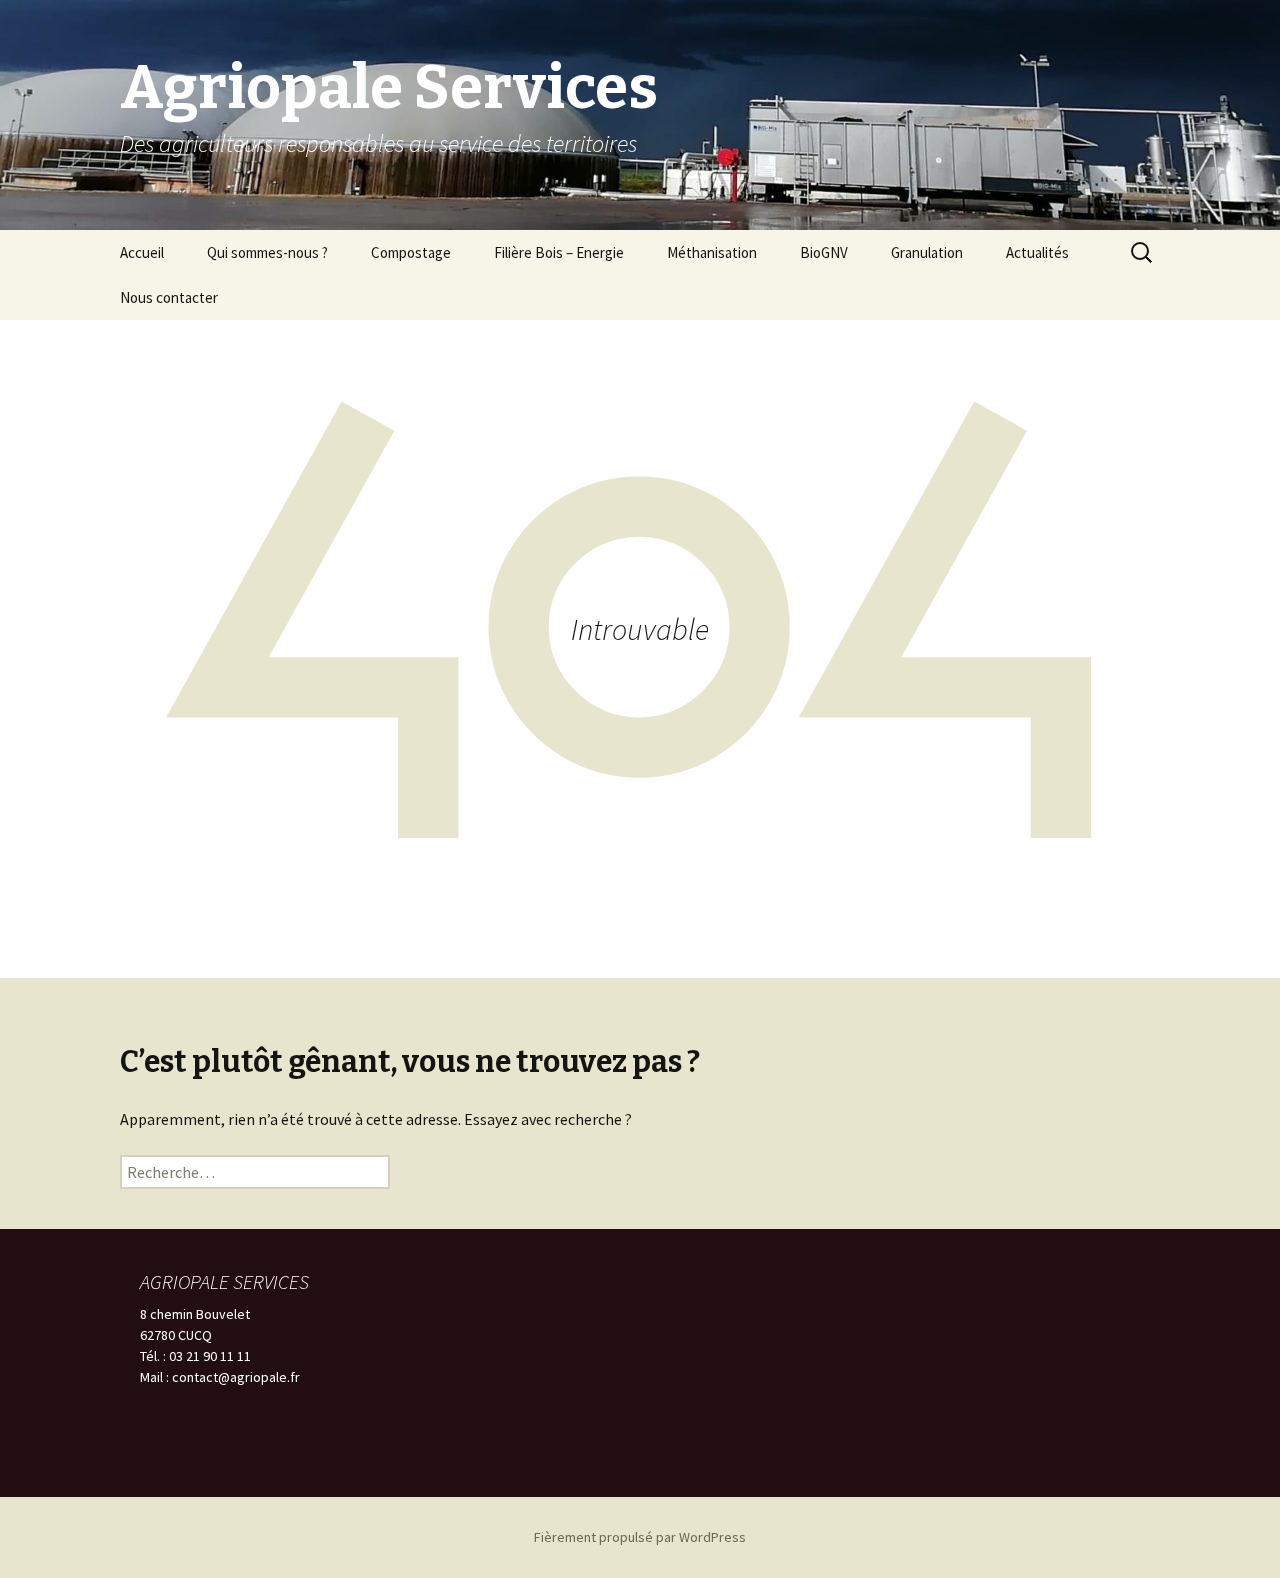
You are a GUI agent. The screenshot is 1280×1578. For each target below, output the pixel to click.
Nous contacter (169, 297)
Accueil (142, 252)
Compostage (411, 252)
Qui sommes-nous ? (267, 252)
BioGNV (824, 252)
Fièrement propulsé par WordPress (640, 1537)
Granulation (927, 252)
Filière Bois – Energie (559, 252)
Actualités (1037, 252)
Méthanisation (712, 252)
